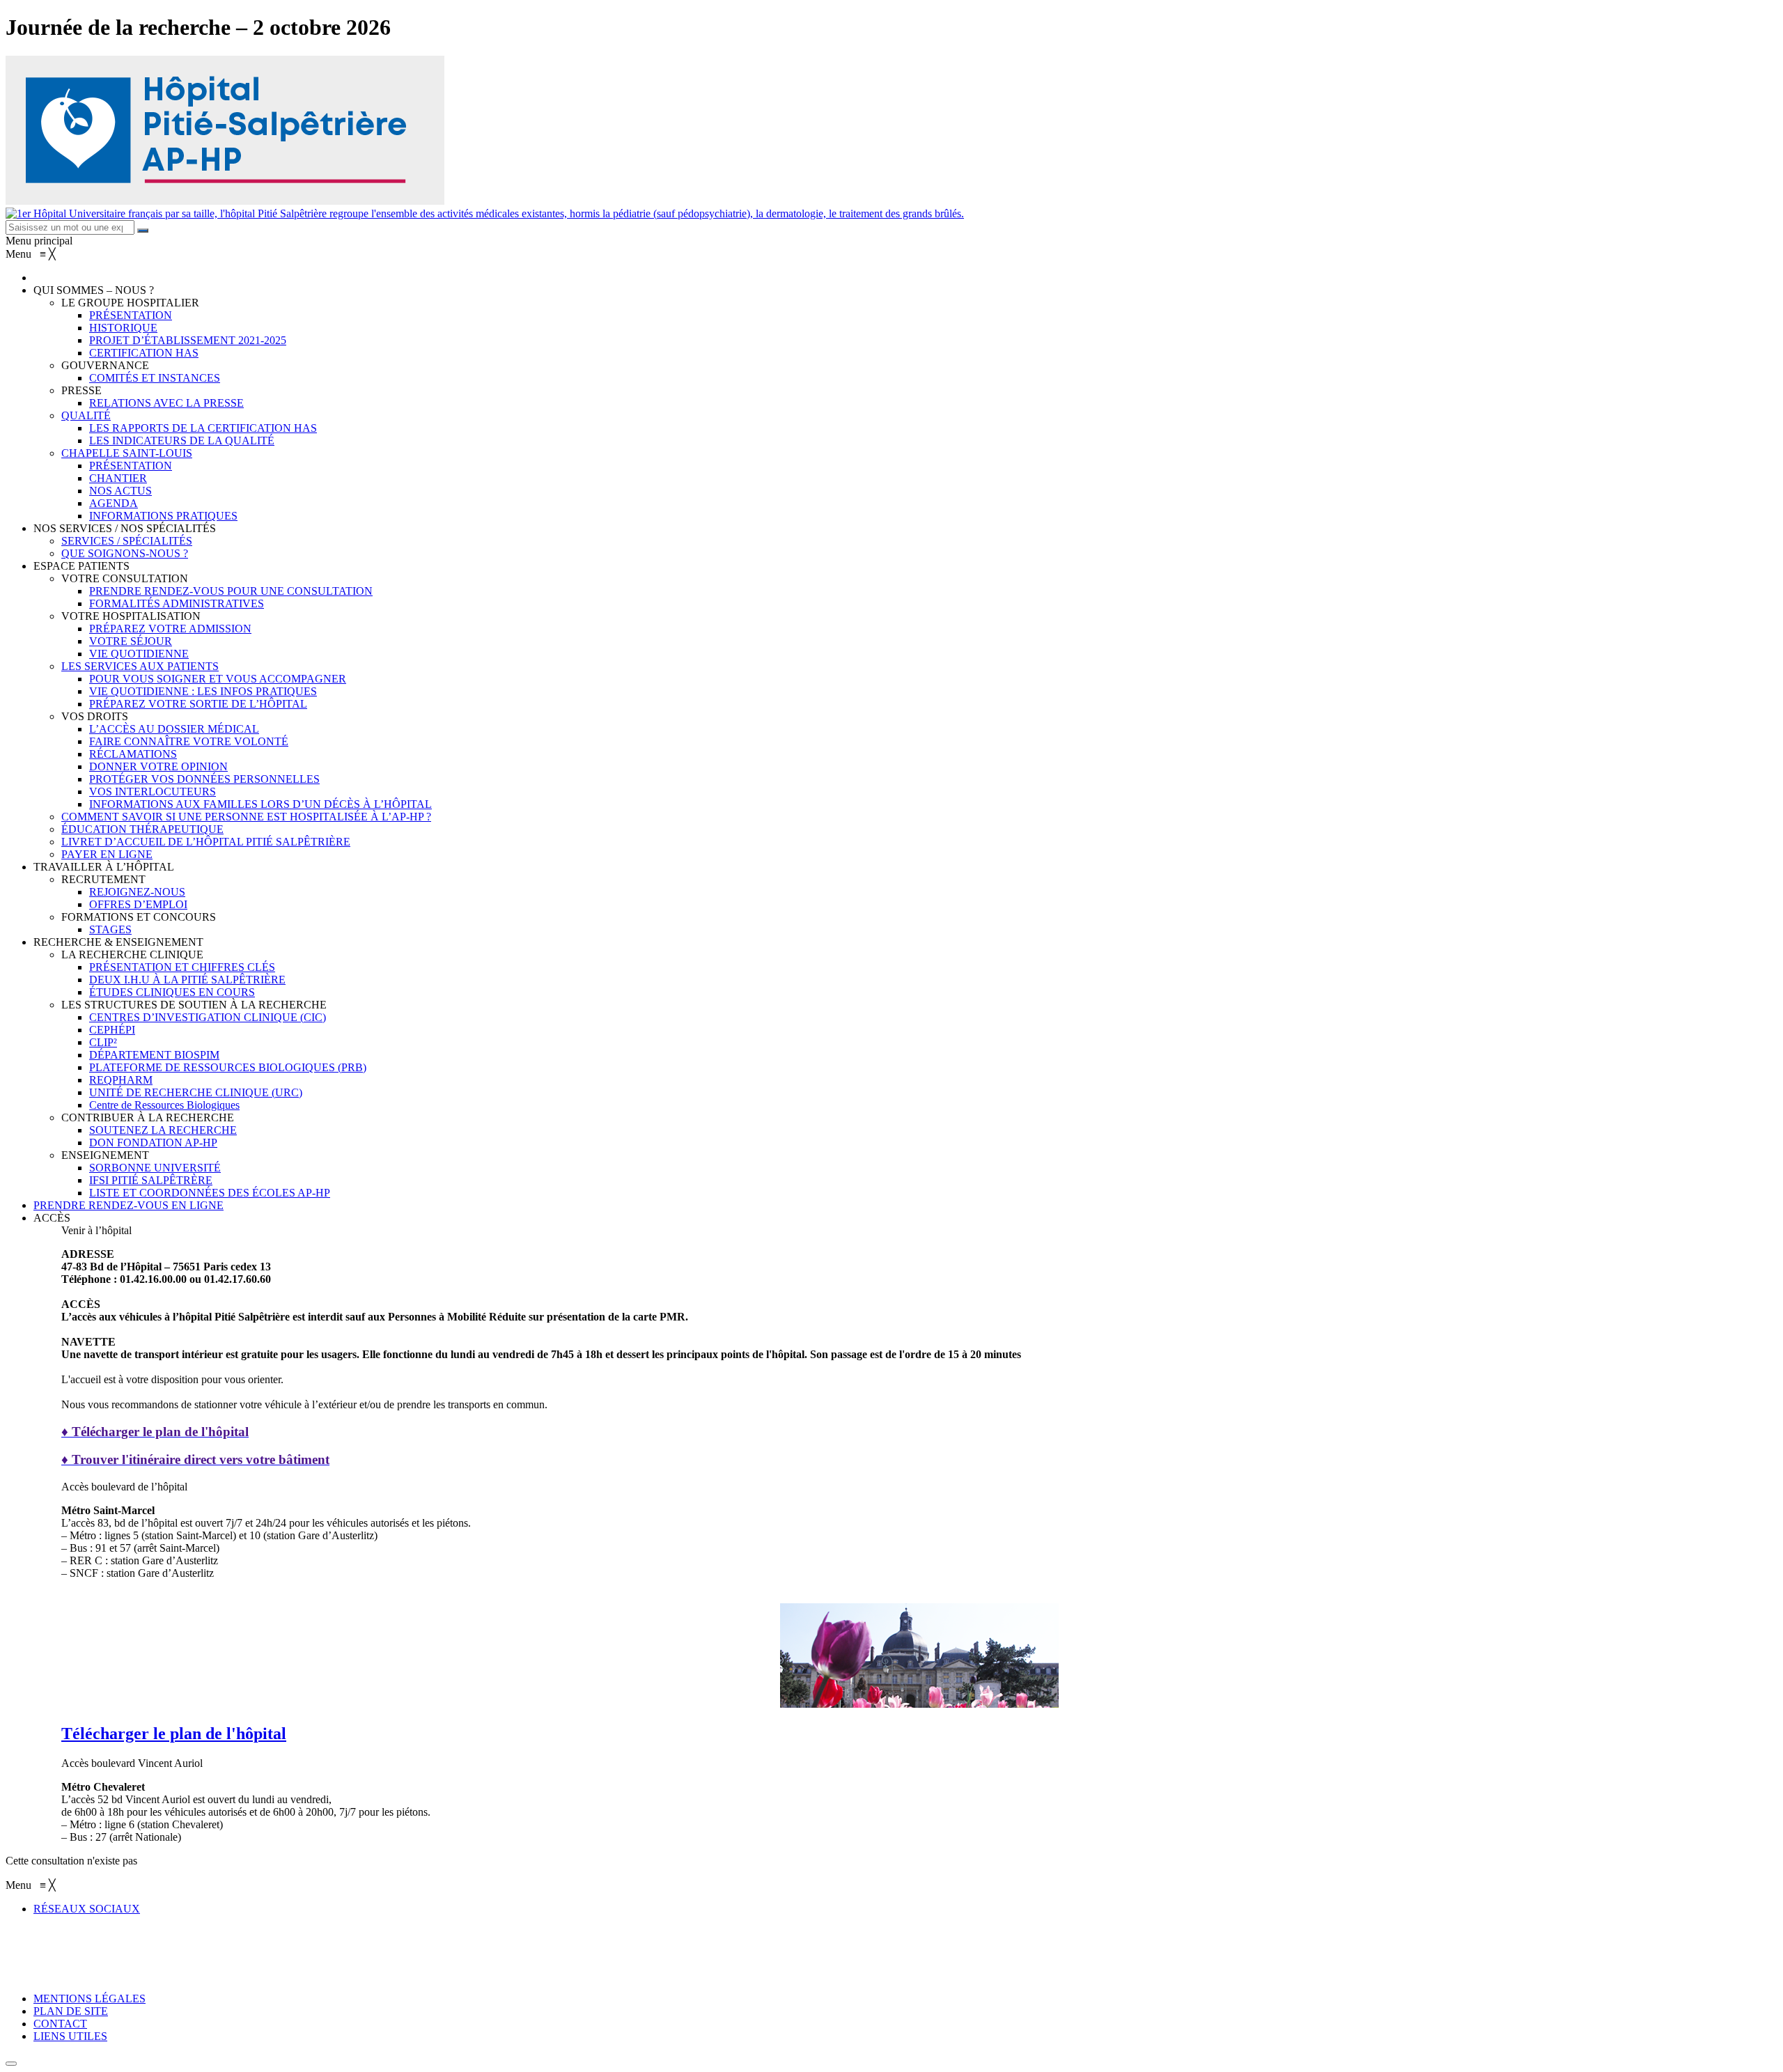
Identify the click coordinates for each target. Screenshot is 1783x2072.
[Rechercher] (143, 231)
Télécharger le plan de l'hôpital (174, 1734)
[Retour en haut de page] (11, 2064)
